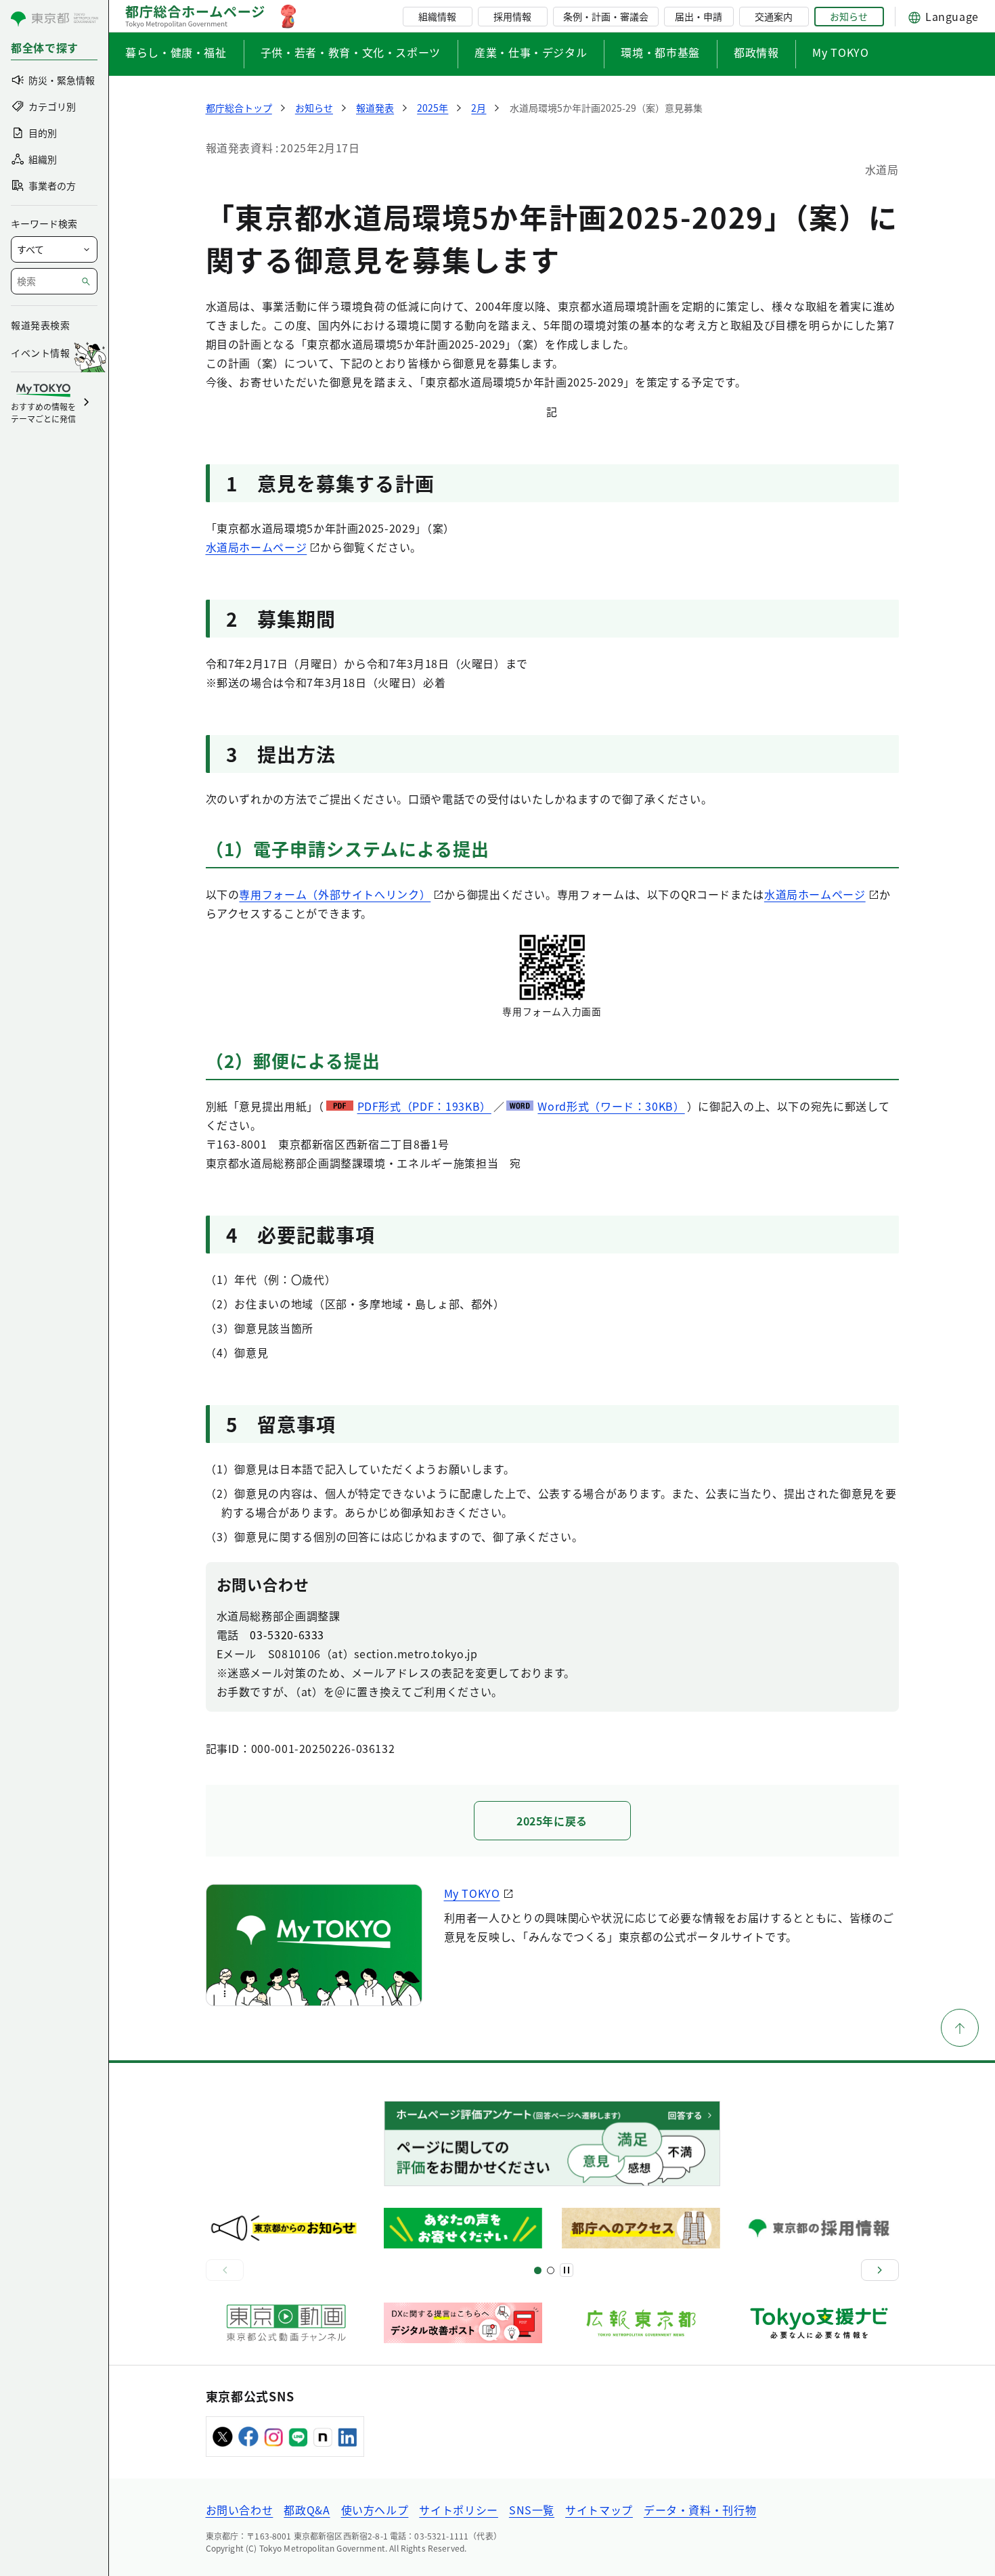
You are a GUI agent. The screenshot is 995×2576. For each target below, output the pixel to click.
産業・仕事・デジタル (531, 52)
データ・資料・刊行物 (700, 2510)
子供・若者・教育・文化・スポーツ (351, 52)
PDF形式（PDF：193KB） (424, 1106)
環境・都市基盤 (660, 52)
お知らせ (849, 16)
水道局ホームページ (257, 547)
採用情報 (512, 16)
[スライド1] (538, 2270)
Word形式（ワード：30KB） (611, 1106)
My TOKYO (840, 52)
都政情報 (756, 52)
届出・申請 (699, 16)
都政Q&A (307, 2510)
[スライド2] (551, 2270)
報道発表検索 (40, 325)
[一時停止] (567, 2270)
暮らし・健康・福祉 (176, 52)
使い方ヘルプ (375, 2510)
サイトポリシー (458, 2510)
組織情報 (437, 16)
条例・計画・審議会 (606, 16)
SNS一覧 (532, 2510)
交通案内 (774, 16)
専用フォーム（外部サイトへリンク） (335, 894)
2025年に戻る (552, 1821)
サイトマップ (599, 2510)
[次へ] (880, 2270)
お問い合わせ (240, 2510)
